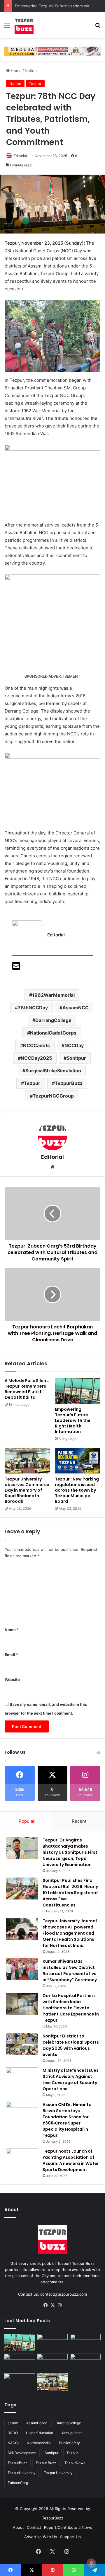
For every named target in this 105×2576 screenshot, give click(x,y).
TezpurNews (75, 2463)
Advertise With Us (41, 2537)
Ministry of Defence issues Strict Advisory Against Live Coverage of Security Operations (71, 2080)
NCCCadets (36, 1045)
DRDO (13, 2433)
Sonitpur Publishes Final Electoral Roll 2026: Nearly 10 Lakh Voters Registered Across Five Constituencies (70, 1893)
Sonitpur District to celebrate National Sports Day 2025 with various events (71, 2045)
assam (13, 2423)
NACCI (13, 2443)
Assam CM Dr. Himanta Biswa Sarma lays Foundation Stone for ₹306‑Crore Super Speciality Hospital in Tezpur (67, 2120)
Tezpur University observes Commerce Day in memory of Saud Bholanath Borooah (27, 1490)
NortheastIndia (39, 2443)
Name (12, 1630)
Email (11, 1655)
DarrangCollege (53, 1020)
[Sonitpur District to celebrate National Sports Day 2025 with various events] (22, 2044)
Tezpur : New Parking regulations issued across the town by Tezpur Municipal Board (77, 1490)
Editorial (20, 156)
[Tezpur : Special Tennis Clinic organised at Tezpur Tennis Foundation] (85, 2343)
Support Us (70, 2537)
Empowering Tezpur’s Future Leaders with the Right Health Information (73, 1420)
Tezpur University (58, 2473)
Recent (79, 1821)
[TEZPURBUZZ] (24, 25)
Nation (31, 71)
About (18, 2527)
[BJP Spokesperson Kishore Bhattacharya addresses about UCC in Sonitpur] (20, 2362)
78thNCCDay (33, 1008)
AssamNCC (76, 1008)
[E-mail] (16, 968)
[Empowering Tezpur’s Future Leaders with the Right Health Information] (78, 1391)
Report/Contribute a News (68, 2527)
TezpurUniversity (22, 2473)
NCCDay (74, 1045)
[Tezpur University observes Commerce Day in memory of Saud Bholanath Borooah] (27, 1461)
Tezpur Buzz (46, 2463)
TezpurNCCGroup (53, 1096)
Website (12, 1679)
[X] (52, 2305)
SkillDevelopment (22, 2453)
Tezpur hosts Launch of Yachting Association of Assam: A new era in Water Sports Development (71, 2160)
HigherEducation (40, 2433)
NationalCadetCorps (53, 1033)
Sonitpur (76, 1058)
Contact (34, 2527)
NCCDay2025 (36, 1058)
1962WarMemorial (53, 995)
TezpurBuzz (69, 1083)
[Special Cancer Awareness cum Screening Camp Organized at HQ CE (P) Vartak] (53, 2343)
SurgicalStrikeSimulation (53, 1071)
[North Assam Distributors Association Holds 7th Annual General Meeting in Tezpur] (20, 2382)
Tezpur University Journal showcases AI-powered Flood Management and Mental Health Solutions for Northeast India (70, 1933)
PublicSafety (69, 2443)
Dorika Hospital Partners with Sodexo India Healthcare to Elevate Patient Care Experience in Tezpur (71, 2008)
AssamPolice (37, 2423)
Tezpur (35, 84)
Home (16, 71)
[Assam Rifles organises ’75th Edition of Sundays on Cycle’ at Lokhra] (85, 2362)
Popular (27, 1821)
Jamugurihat (71, 2433)
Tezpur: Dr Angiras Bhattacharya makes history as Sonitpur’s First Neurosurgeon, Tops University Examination (70, 1852)
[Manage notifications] (91, 2563)
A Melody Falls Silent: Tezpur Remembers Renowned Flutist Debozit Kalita (27, 1389)
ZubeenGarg (18, 2483)
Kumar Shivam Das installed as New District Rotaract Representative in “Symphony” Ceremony (70, 1971)
